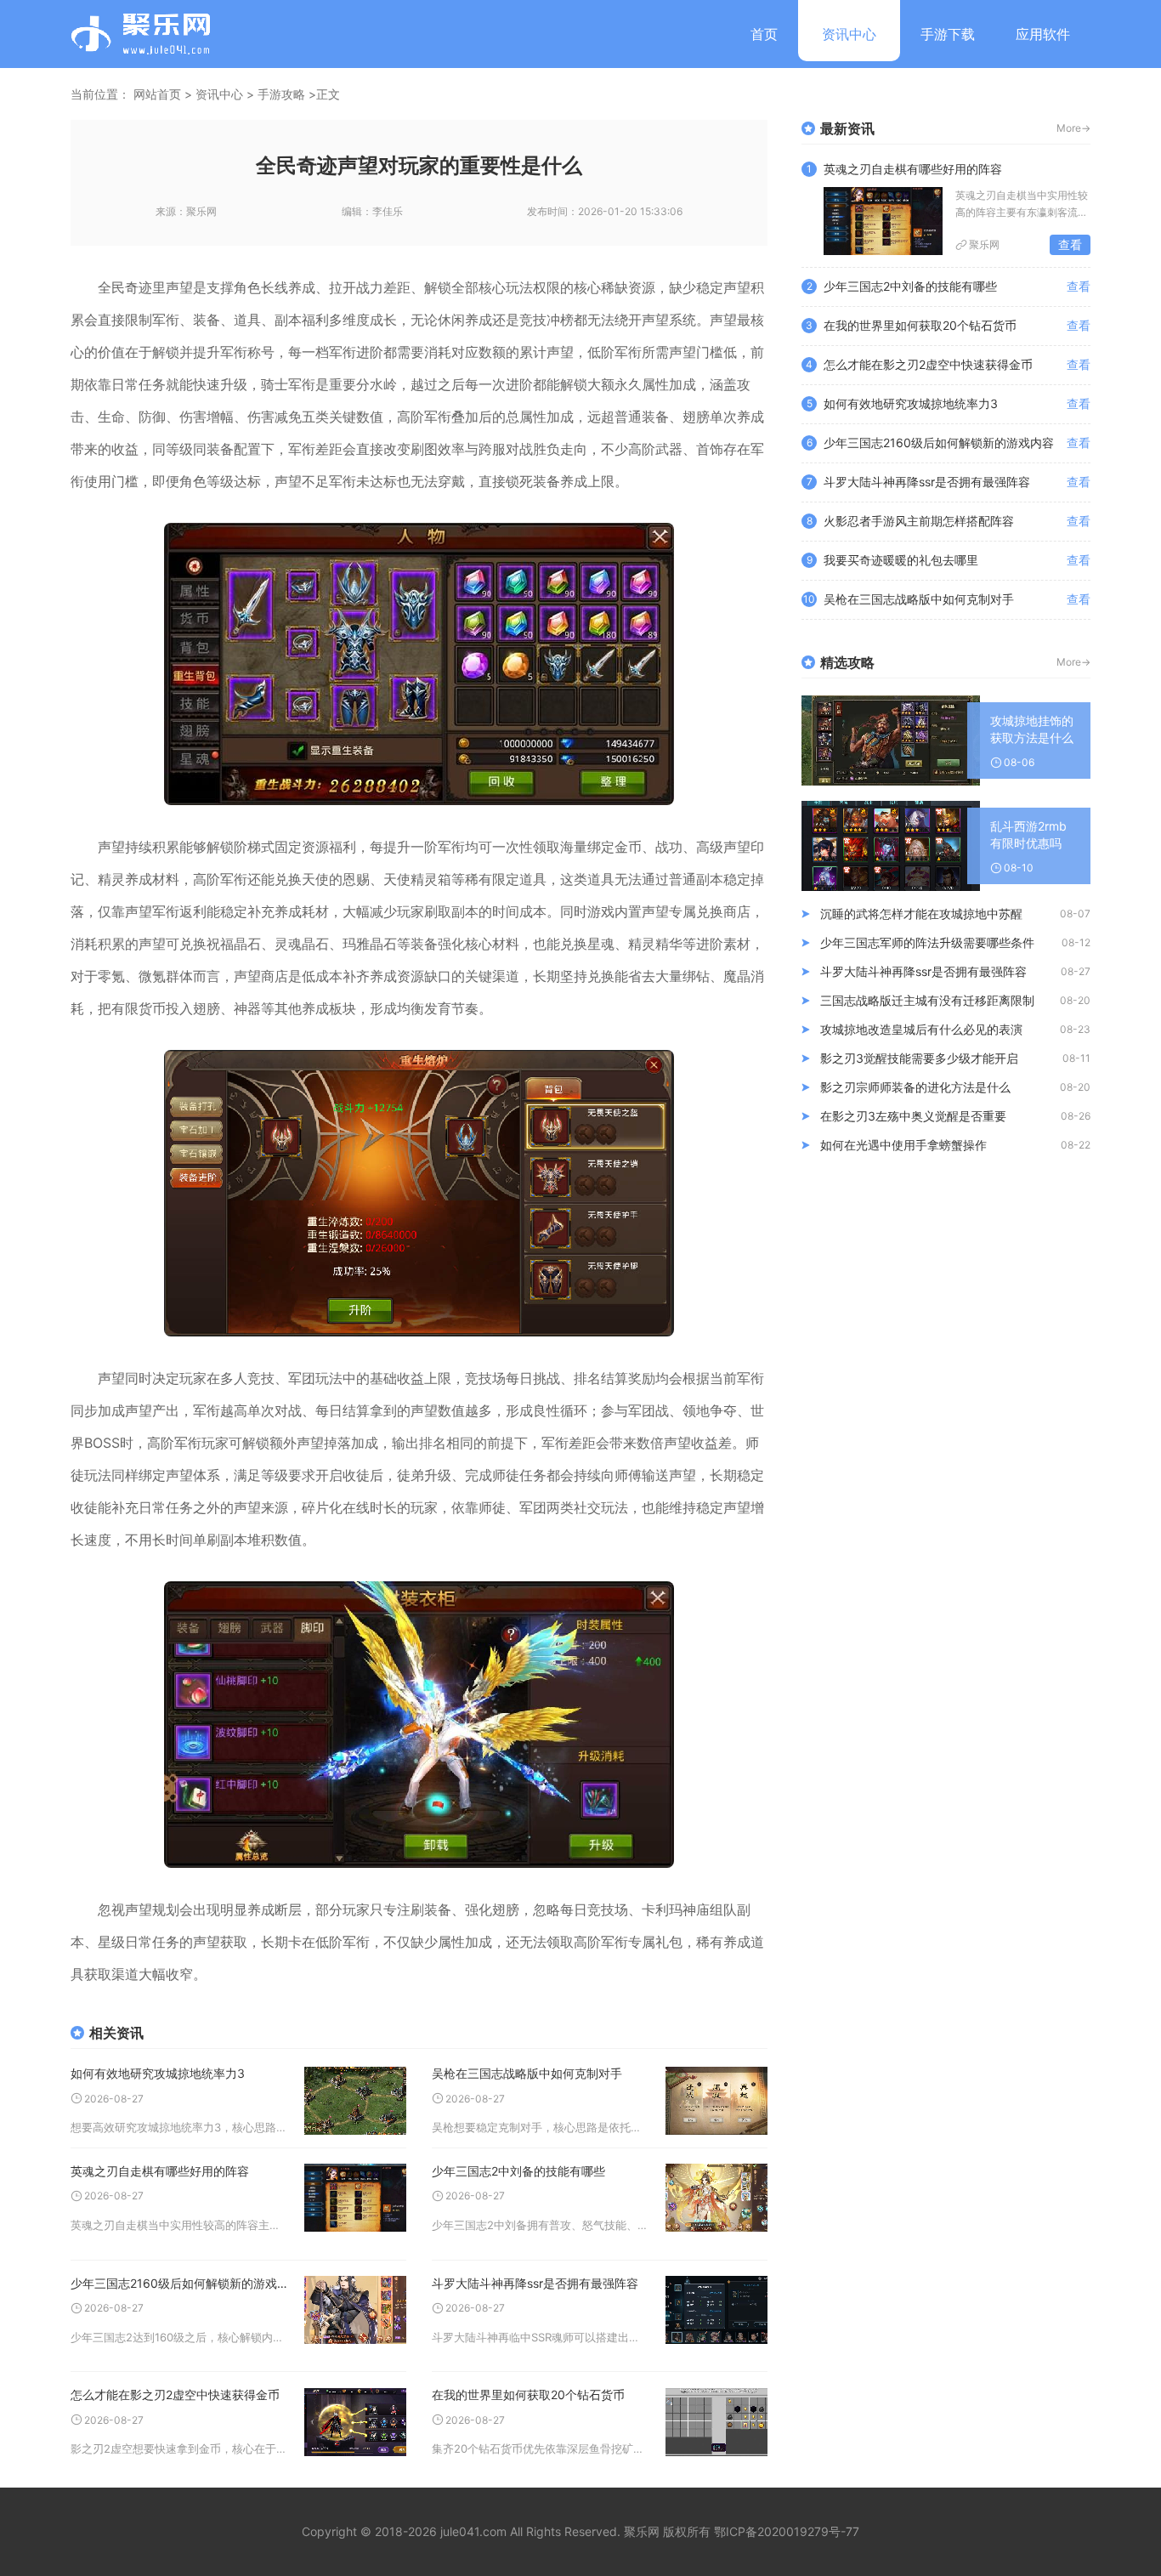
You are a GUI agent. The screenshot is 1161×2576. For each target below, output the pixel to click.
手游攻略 (281, 94)
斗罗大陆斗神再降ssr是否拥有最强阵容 (535, 2283)
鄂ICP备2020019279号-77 (787, 2531)
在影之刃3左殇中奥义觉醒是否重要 (913, 1116)
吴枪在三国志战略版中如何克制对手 (527, 2073)
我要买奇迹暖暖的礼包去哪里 (901, 560)
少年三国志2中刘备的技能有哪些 (518, 2171)
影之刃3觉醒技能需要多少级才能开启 (919, 1058)
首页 (764, 34)
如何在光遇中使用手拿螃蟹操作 (903, 1145)
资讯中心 (849, 34)
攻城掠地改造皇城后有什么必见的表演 (921, 1029)
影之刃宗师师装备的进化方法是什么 (915, 1087)
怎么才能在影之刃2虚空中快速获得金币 (175, 2394)
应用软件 (1043, 34)
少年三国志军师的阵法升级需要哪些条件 (927, 942)
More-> (1073, 128)
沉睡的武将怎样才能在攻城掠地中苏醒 (921, 914)
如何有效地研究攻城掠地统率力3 (158, 2073)
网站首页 (157, 94)
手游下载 (948, 34)
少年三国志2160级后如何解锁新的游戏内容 (179, 2283)
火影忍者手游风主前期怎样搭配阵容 (919, 521)
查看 (1070, 244)
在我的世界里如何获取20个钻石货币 (528, 2394)
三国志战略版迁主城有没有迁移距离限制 (927, 1000)
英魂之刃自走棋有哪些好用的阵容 (160, 2171)
